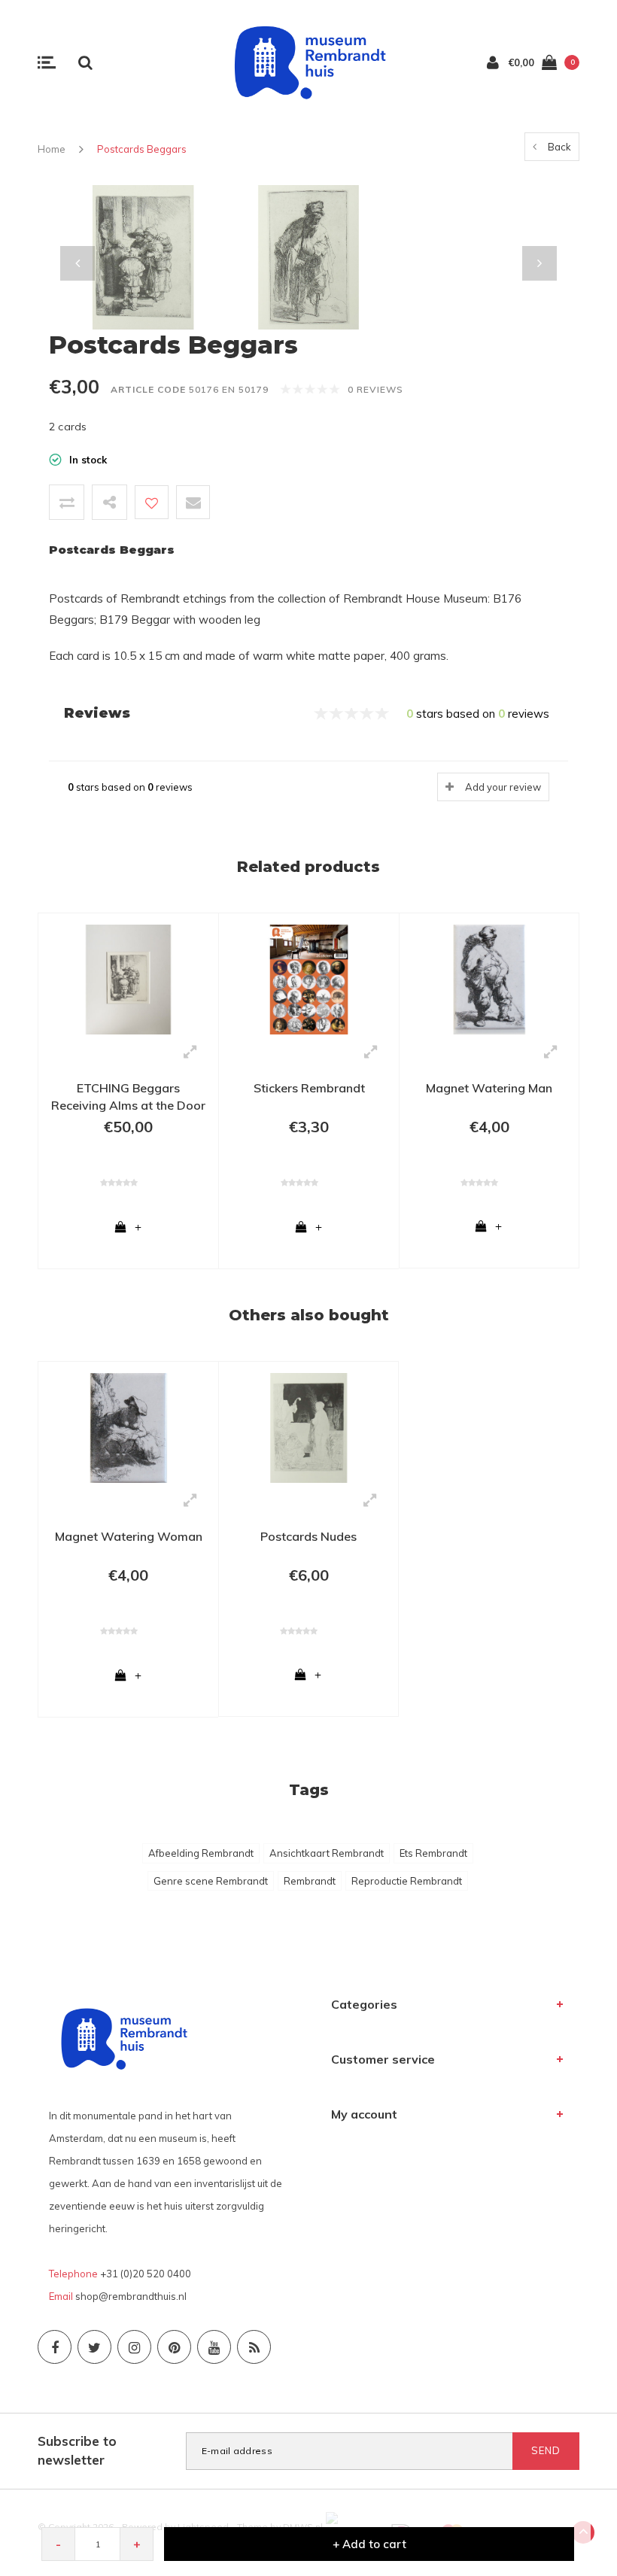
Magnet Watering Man (489, 1088)
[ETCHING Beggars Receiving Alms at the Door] (128, 978)
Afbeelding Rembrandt (201, 1853)
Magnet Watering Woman (129, 1536)
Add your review (503, 787)
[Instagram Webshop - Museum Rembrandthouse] (134, 2347)
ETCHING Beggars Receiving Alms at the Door (128, 1097)
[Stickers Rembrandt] (309, 978)
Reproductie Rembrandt (407, 1881)
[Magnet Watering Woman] (128, 1426)
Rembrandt (310, 1881)
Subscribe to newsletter (77, 2450)
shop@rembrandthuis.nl (131, 2296)
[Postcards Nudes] (308, 1426)
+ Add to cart (369, 2544)
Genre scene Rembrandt (211, 1881)
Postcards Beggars (142, 149)
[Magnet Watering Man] (489, 978)
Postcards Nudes (308, 1536)
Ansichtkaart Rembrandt (327, 1853)
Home (52, 149)
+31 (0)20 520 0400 (146, 2274)
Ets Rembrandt (433, 1853)
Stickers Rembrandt (309, 1088)
